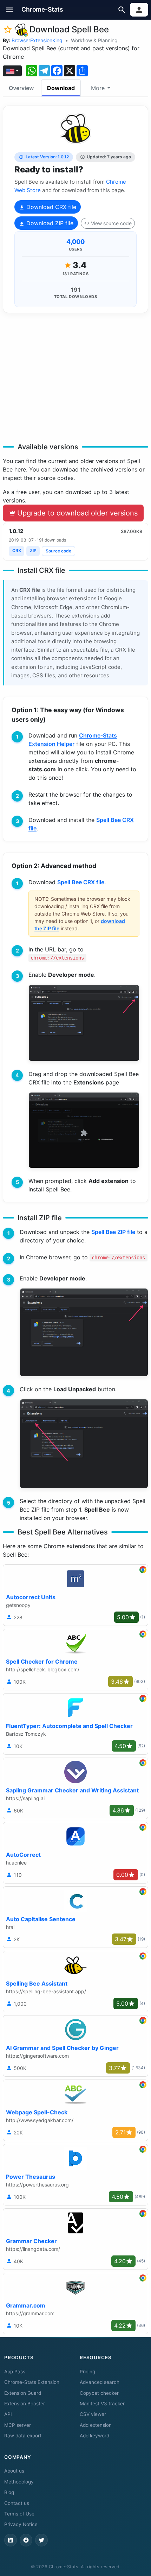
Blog (9, 2492)
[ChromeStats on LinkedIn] (11, 2540)
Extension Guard (23, 2393)
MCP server (18, 2425)
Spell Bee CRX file (81, 882)
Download (61, 88)
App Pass (15, 2372)
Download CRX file (50, 207)
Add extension (96, 2425)
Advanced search (100, 2382)
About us (14, 2471)
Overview (21, 88)
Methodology (19, 2482)
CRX (17, 550)
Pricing (87, 2372)
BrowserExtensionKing (37, 40)
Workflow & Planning (94, 40)
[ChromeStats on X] (41, 2540)
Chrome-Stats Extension (32, 2382)
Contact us (17, 2503)
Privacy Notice (21, 2524)
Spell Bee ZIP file (113, 1232)
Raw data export (23, 2436)
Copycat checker (99, 2393)
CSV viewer (93, 2414)
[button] (10, 10)
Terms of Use (19, 2514)
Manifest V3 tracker (102, 2404)
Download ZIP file (49, 223)
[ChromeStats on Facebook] (26, 2540)
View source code (111, 223)
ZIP (33, 550)
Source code (58, 551)
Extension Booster (25, 2404)
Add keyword (94, 2436)
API (8, 2414)
